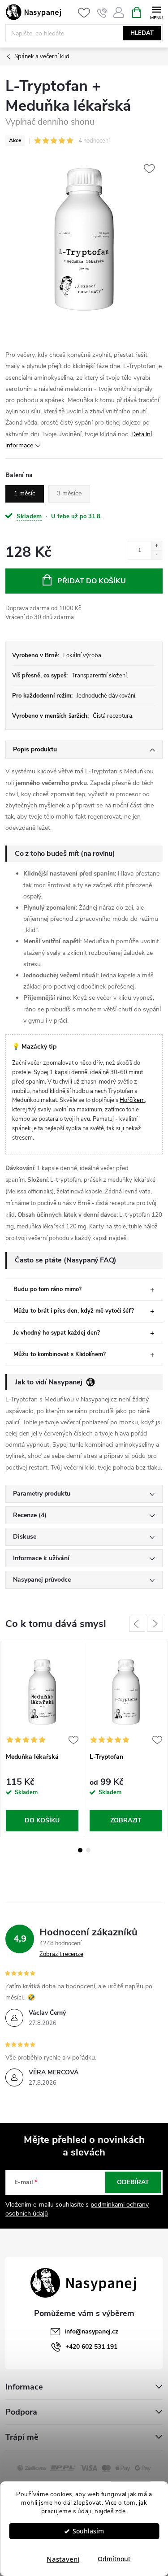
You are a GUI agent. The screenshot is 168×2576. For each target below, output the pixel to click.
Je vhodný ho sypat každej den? (57, 1333)
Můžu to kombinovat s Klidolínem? (60, 1354)
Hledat (142, 33)
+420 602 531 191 (91, 2347)
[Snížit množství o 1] (157, 555)
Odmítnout (114, 2559)
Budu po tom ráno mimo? (47, 1289)
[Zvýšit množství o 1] (157, 546)
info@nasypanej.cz (91, 2331)
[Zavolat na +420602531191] (102, 13)
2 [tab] (88, 1850)
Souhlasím (88, 2531)
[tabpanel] (42, 1739)
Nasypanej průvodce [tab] (42, 1580)
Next (155, 1624)
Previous (137, 1624)
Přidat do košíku (92, 581)
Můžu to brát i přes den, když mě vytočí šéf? (74, 1311)
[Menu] (156, 12)
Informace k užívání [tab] (41, 1558)
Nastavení (63, 2559)
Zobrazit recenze (61, 1954)
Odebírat (133, 2182)
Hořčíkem (132, 1100)
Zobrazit (126, 1820)
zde (121, 2511)
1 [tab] (80, 1850)
